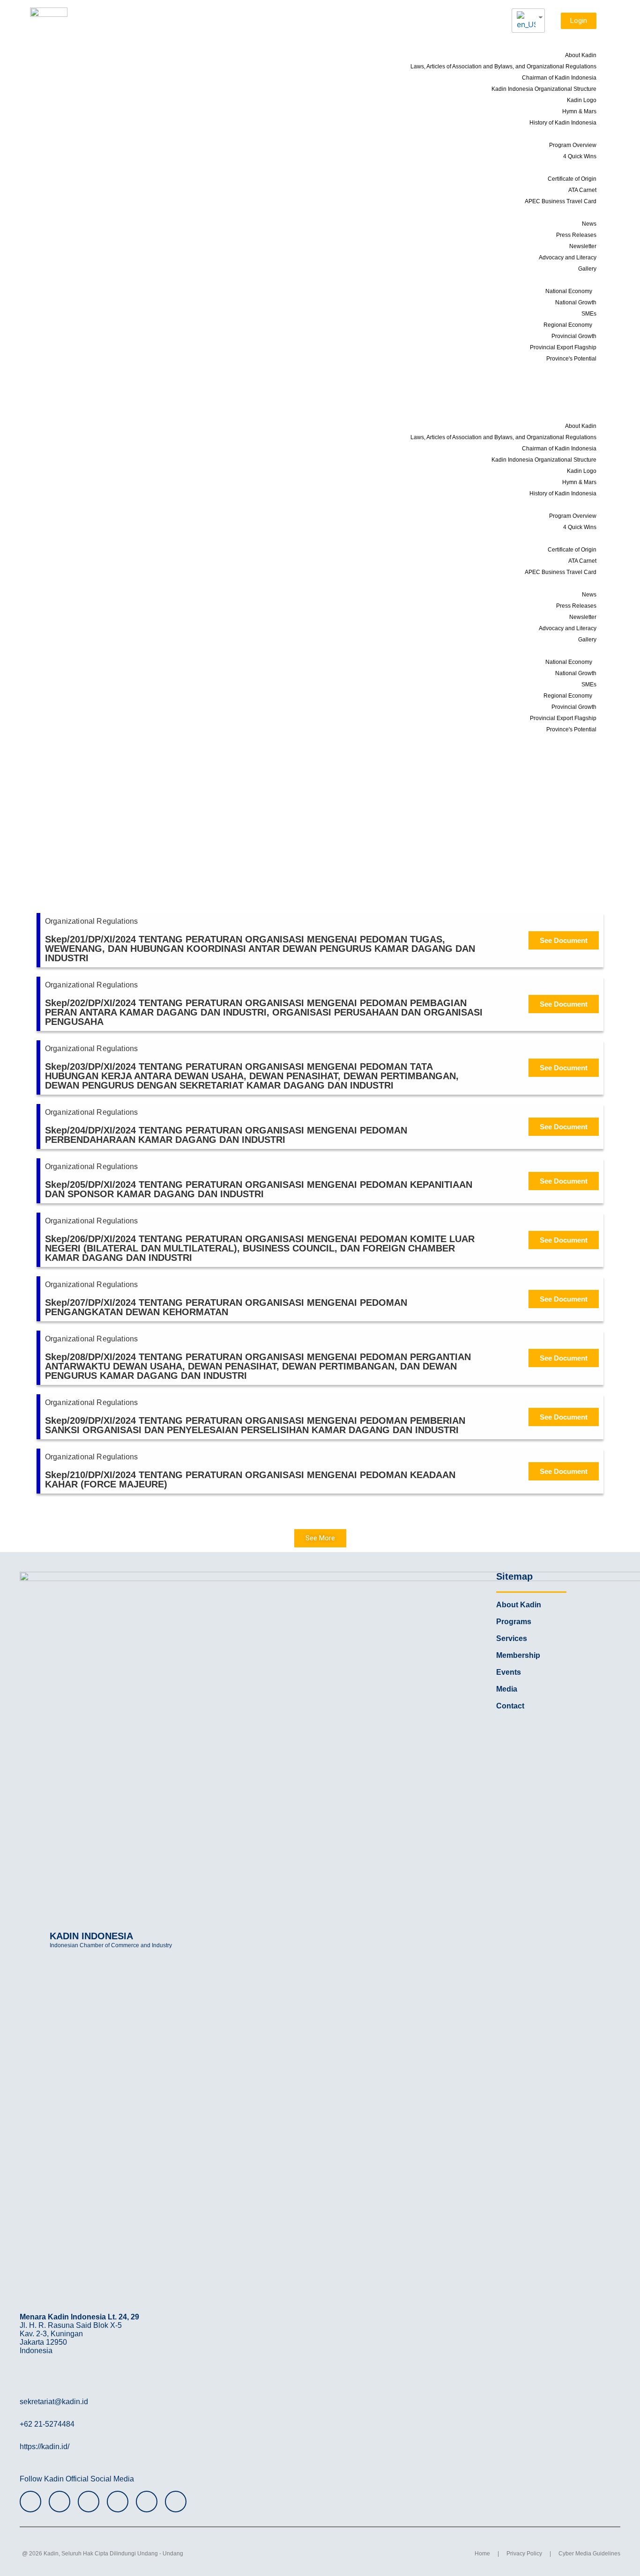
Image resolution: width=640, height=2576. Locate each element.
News (589, 224)
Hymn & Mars (579, 111)
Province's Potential (571, 359)
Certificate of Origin (572, 179)
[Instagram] (30, 2502)
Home (482, 2554)
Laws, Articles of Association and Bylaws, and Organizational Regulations (503, 66)
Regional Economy (568, 325)
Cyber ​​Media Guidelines (589, 2554)
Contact (581, 403)
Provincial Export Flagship (563, 347)
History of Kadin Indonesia (563, 123)
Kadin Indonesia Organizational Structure (544, 89)
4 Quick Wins (580, 156)
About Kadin (581, 55)
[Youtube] (118, 2502)
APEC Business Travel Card (561, 201)
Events (583, 369)
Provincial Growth (574, 336)
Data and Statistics (560, 280)
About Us (574, 44)
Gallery (587, 269)
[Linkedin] (176, 2502)
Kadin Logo (582, 100)
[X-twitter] (89, 2502)
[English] (525, 21)
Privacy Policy (524, 2554)
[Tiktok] (147, 2502)
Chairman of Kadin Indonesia (559, 78)
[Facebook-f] (60, 2502)
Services (575, 167)
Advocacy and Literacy (568, 258)
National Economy (569, 291)
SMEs (589, 314)
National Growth (576, 302)
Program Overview (573, 145)
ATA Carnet (582, 190)
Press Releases (576, 235)
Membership (574, 381)
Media (578, 212)
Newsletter (583, 246)
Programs (573, 133)
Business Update (568, 392)
